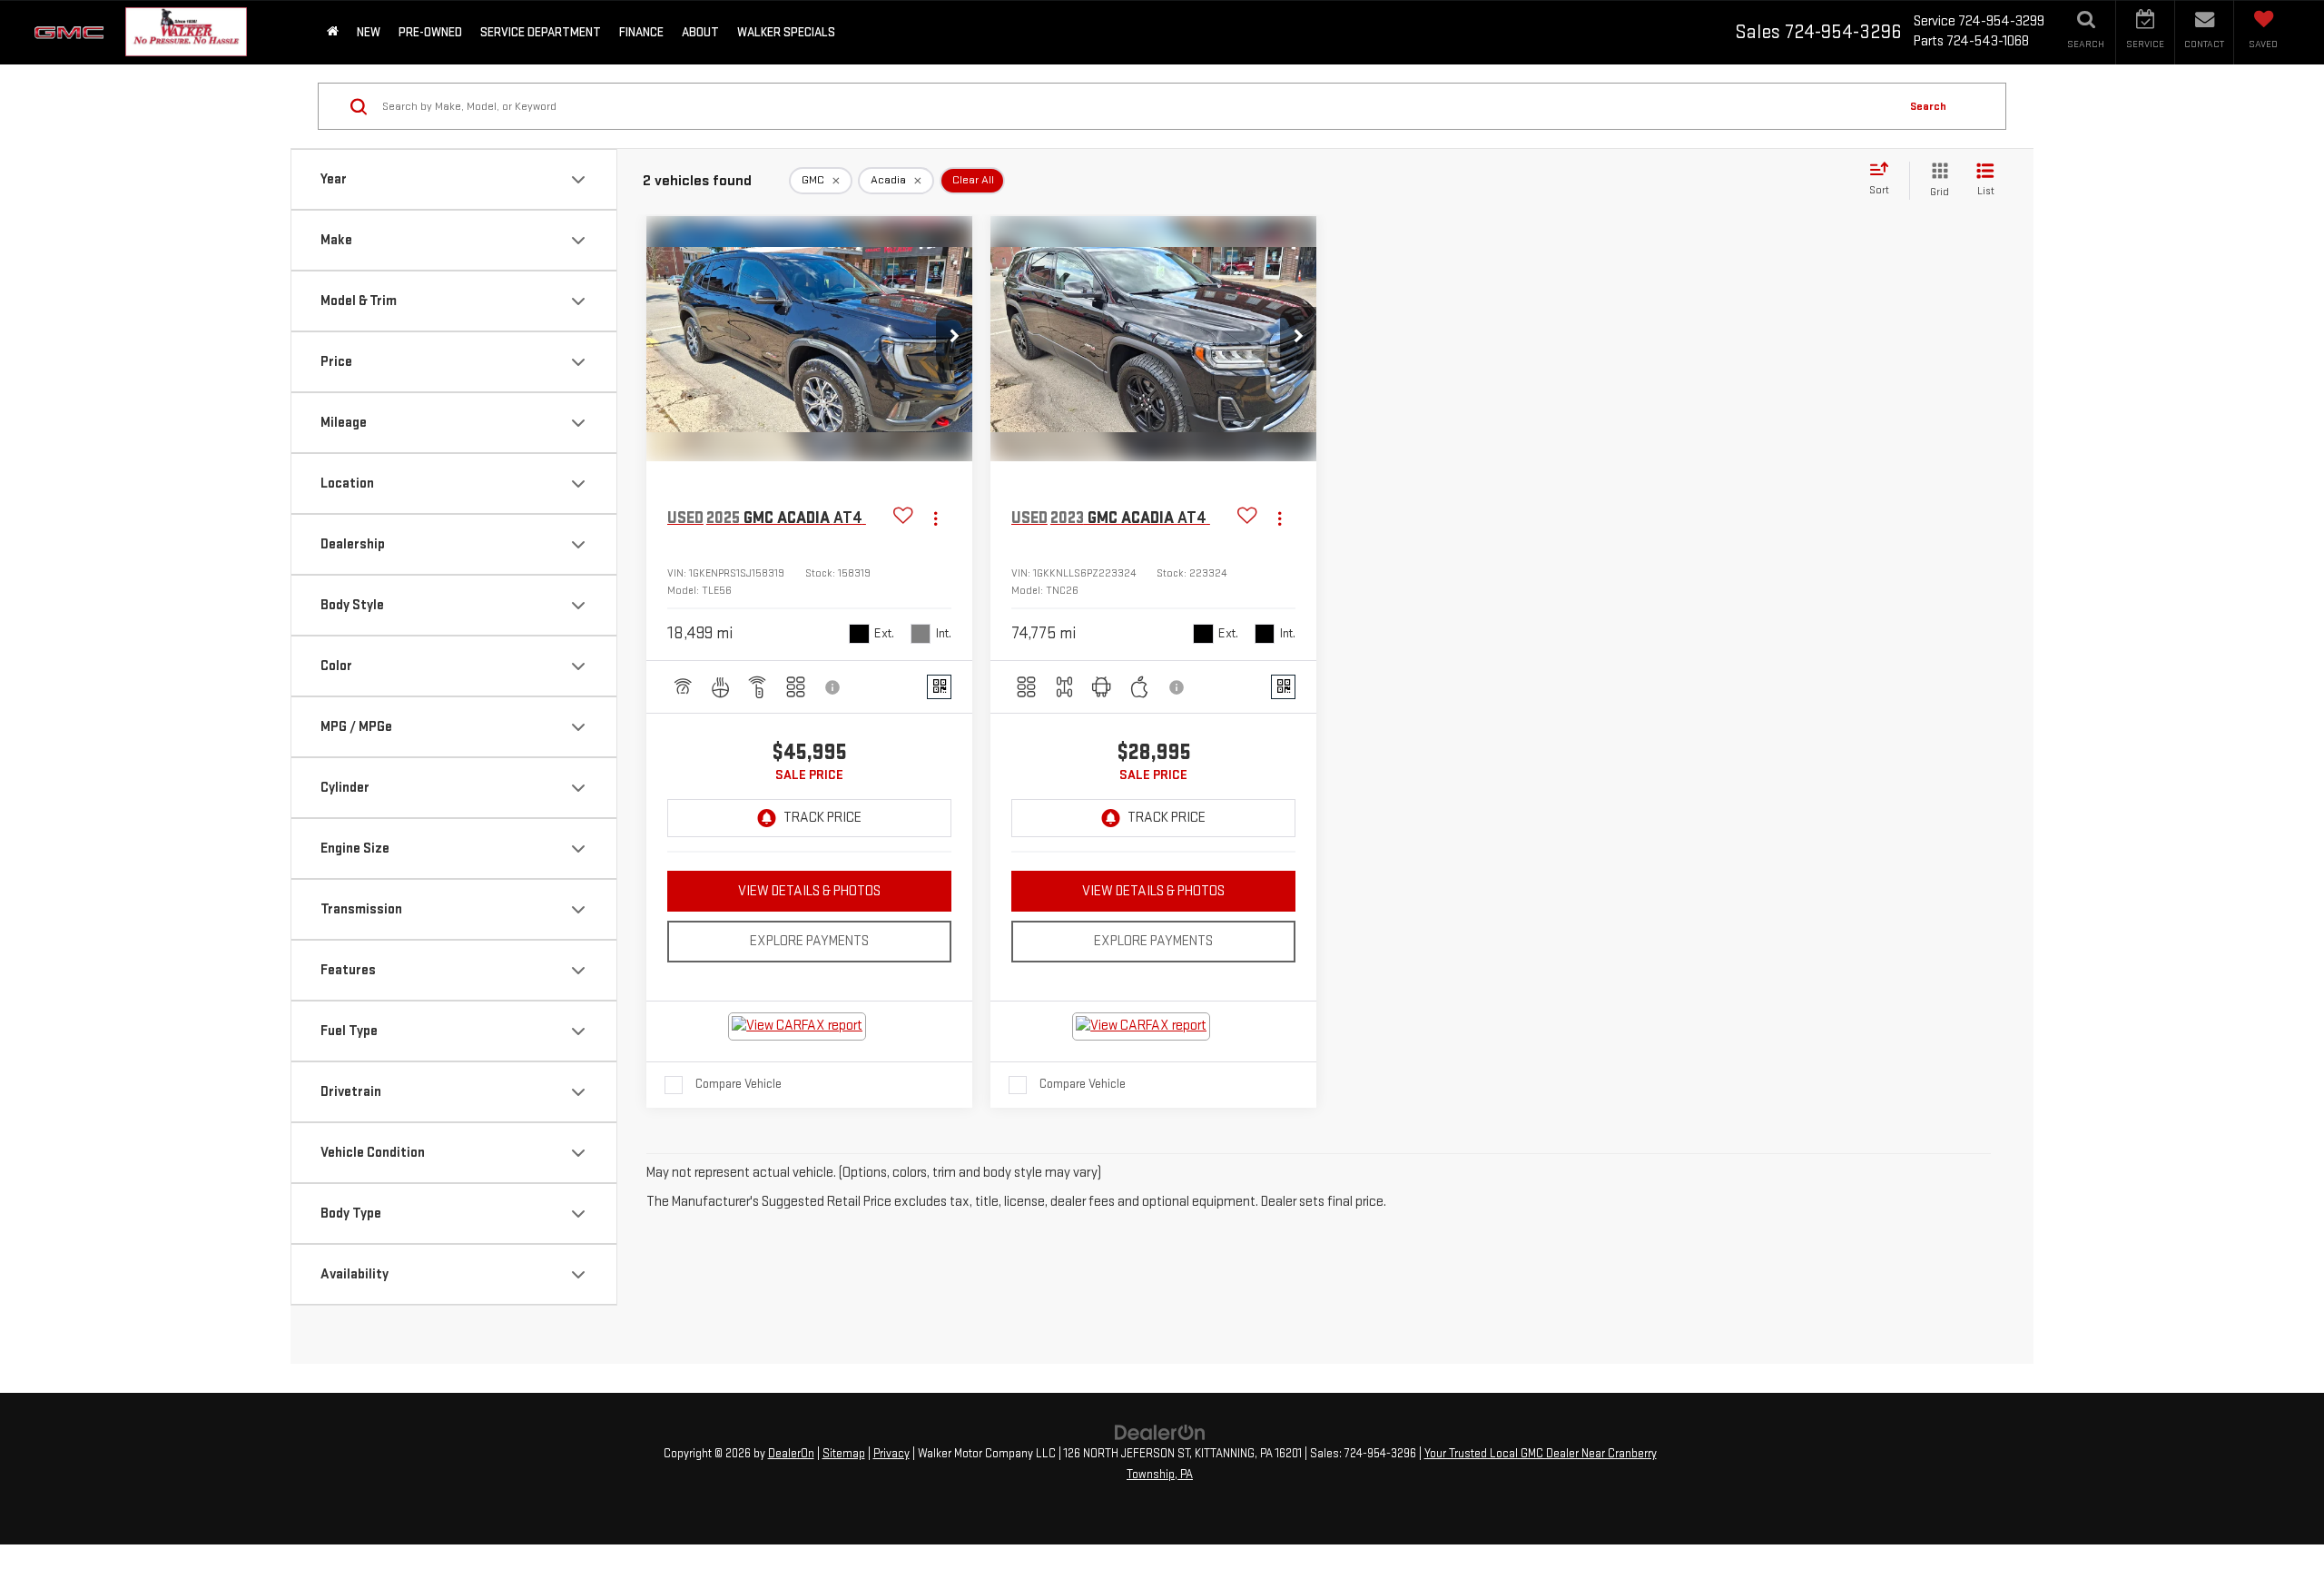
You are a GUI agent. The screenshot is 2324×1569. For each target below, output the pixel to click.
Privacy (891, 1454)
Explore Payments (809, 941)
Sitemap (844, 1454)
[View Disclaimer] (833, 687)
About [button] (700, 32)
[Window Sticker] (939, 687)
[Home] (333, 32)
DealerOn (791, 1454)
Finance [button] (641, 32)
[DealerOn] (1160, 1432)
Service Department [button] (541, 32)
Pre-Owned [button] (430, 32)
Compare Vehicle (739, 1084)
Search (1928, 106)
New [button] (369, 32)
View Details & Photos (809, 891)
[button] (954, 339)
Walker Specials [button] (786, 32)
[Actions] (936, 519)
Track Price (822, 818)
